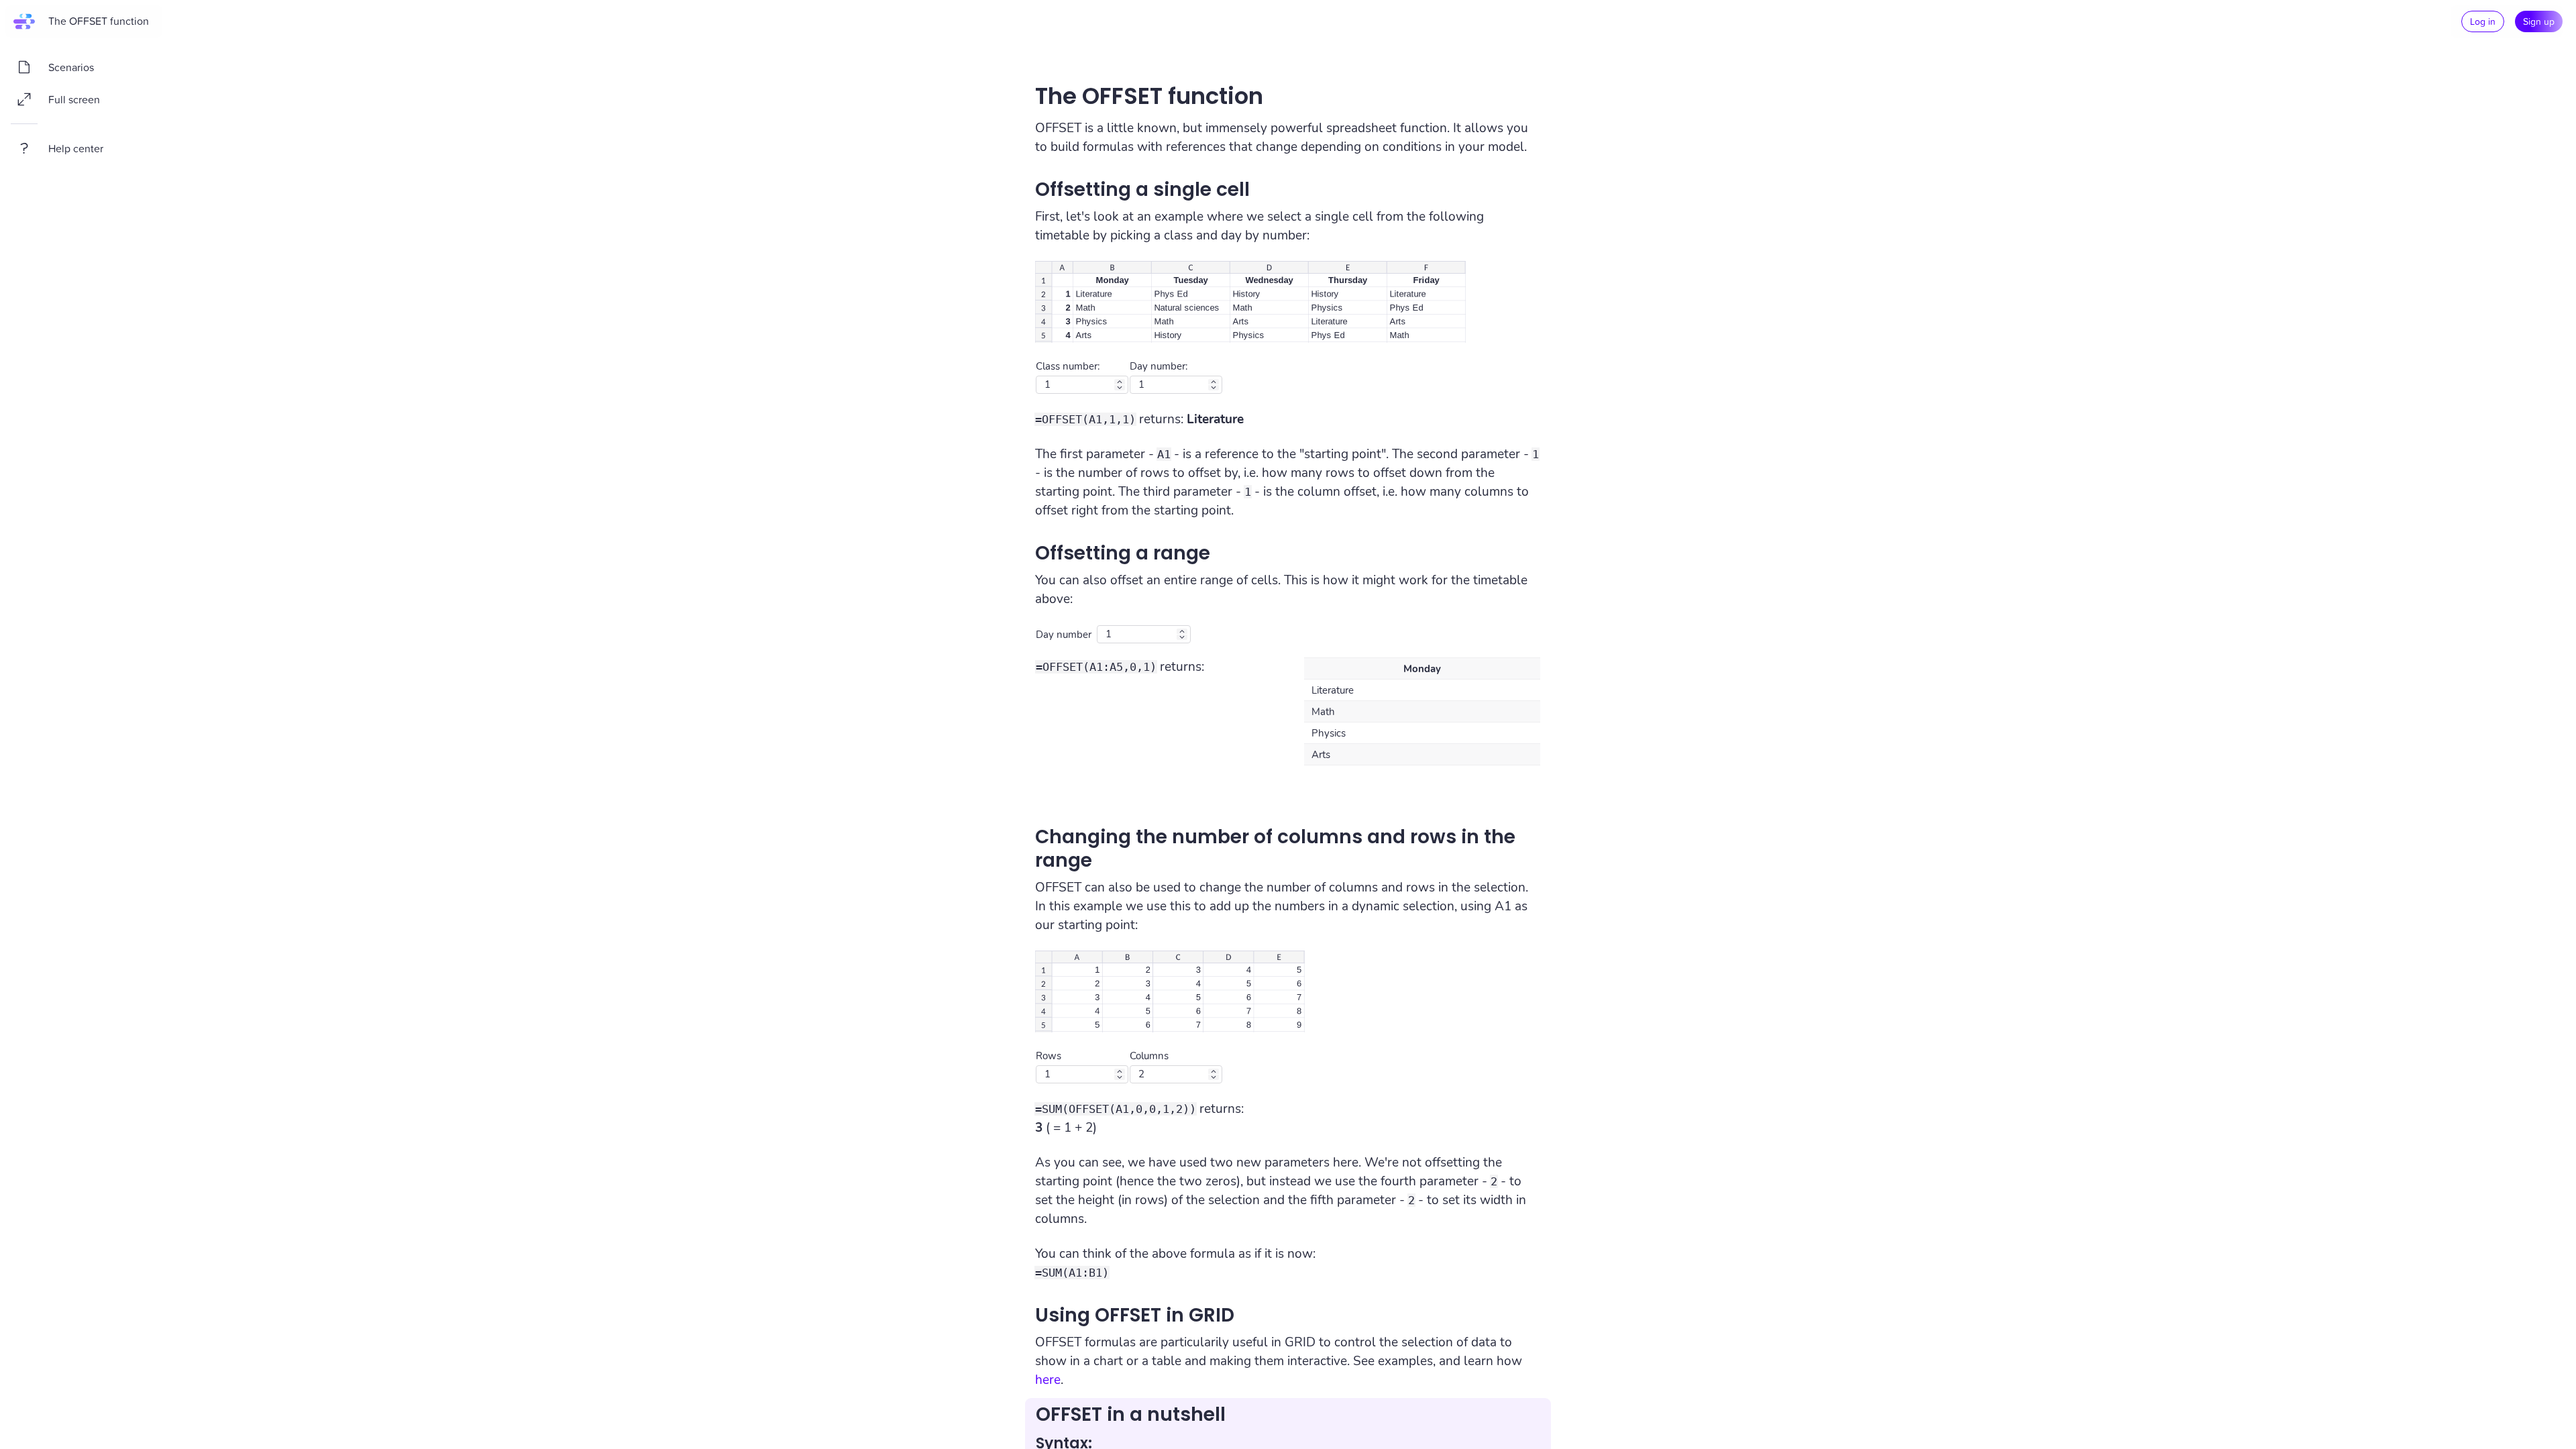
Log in (2483, 21)
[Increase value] (1120, 382)
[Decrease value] (1120, 388)
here (1048, 1380)
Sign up (2539, 21)
